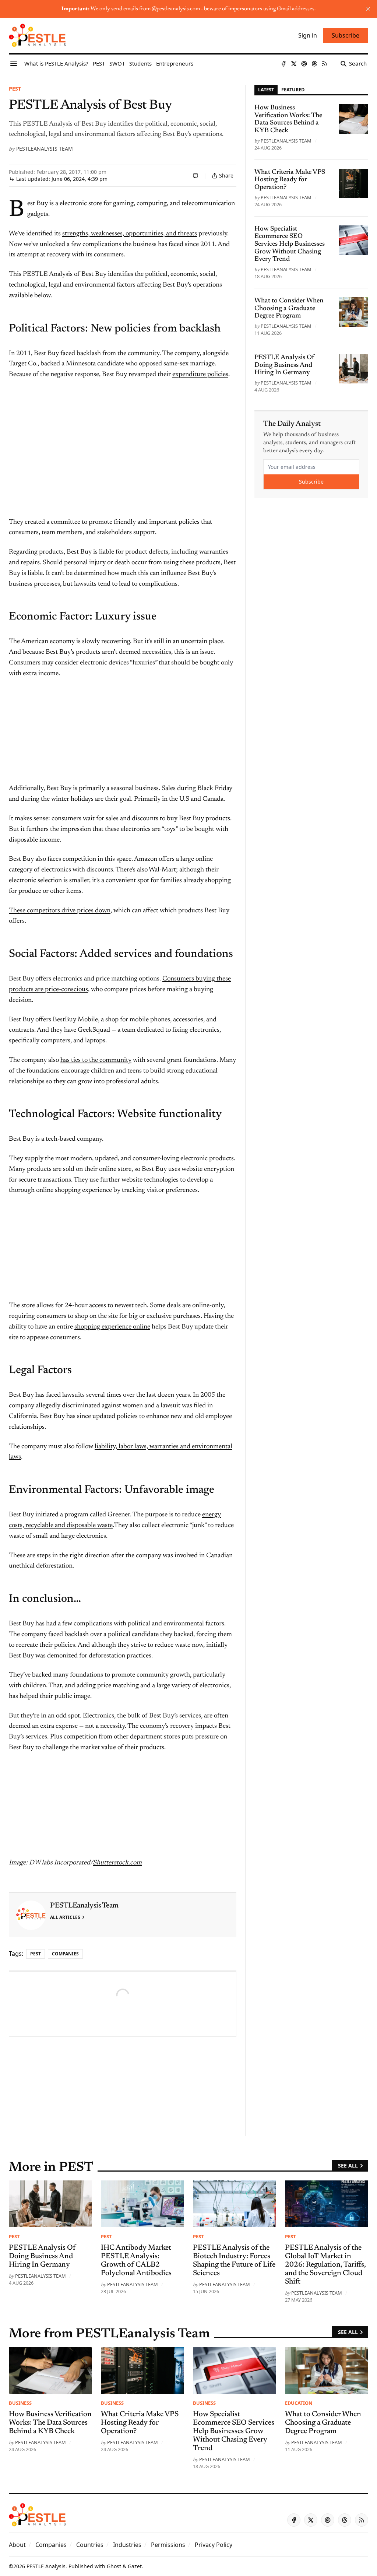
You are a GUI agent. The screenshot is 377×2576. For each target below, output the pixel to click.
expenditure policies (200, 375)
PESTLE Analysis (46, 2566)
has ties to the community (96, 1060)
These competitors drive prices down (60, 911)
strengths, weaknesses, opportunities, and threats (130, 234)
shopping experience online (112, 1327)
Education (299, 2403)
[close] (368, 9)
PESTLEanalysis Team (45, 149)
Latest (266, 90)
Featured (293, 90)
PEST (15, 89)
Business (20, 2403)
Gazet (135, 2566)
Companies (65, 1954)
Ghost (114, 2566)
